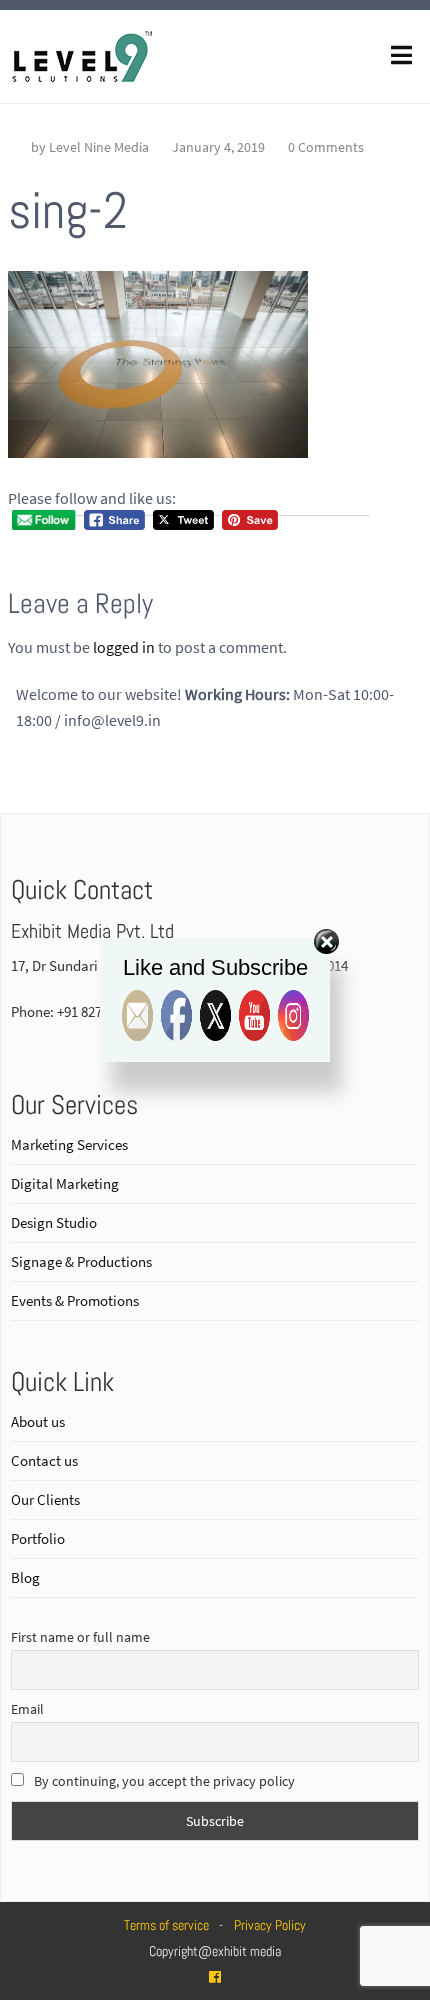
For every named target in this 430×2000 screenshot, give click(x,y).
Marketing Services (69, 1144)
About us (38, 1421)
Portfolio (38, 1538)
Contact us (44, 1460)
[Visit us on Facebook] (215, 1977)
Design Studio (54, 1222)
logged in (124, 647)
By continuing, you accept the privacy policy (163, 1781)
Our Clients (45, 1499)
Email (27, 1709)
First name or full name (80, 1637)
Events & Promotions (75, 1300)
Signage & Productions (81, 1261)
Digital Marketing (65, 1183)
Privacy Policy (270, 1925)
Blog (25, 1577)
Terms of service (166, 1925)
